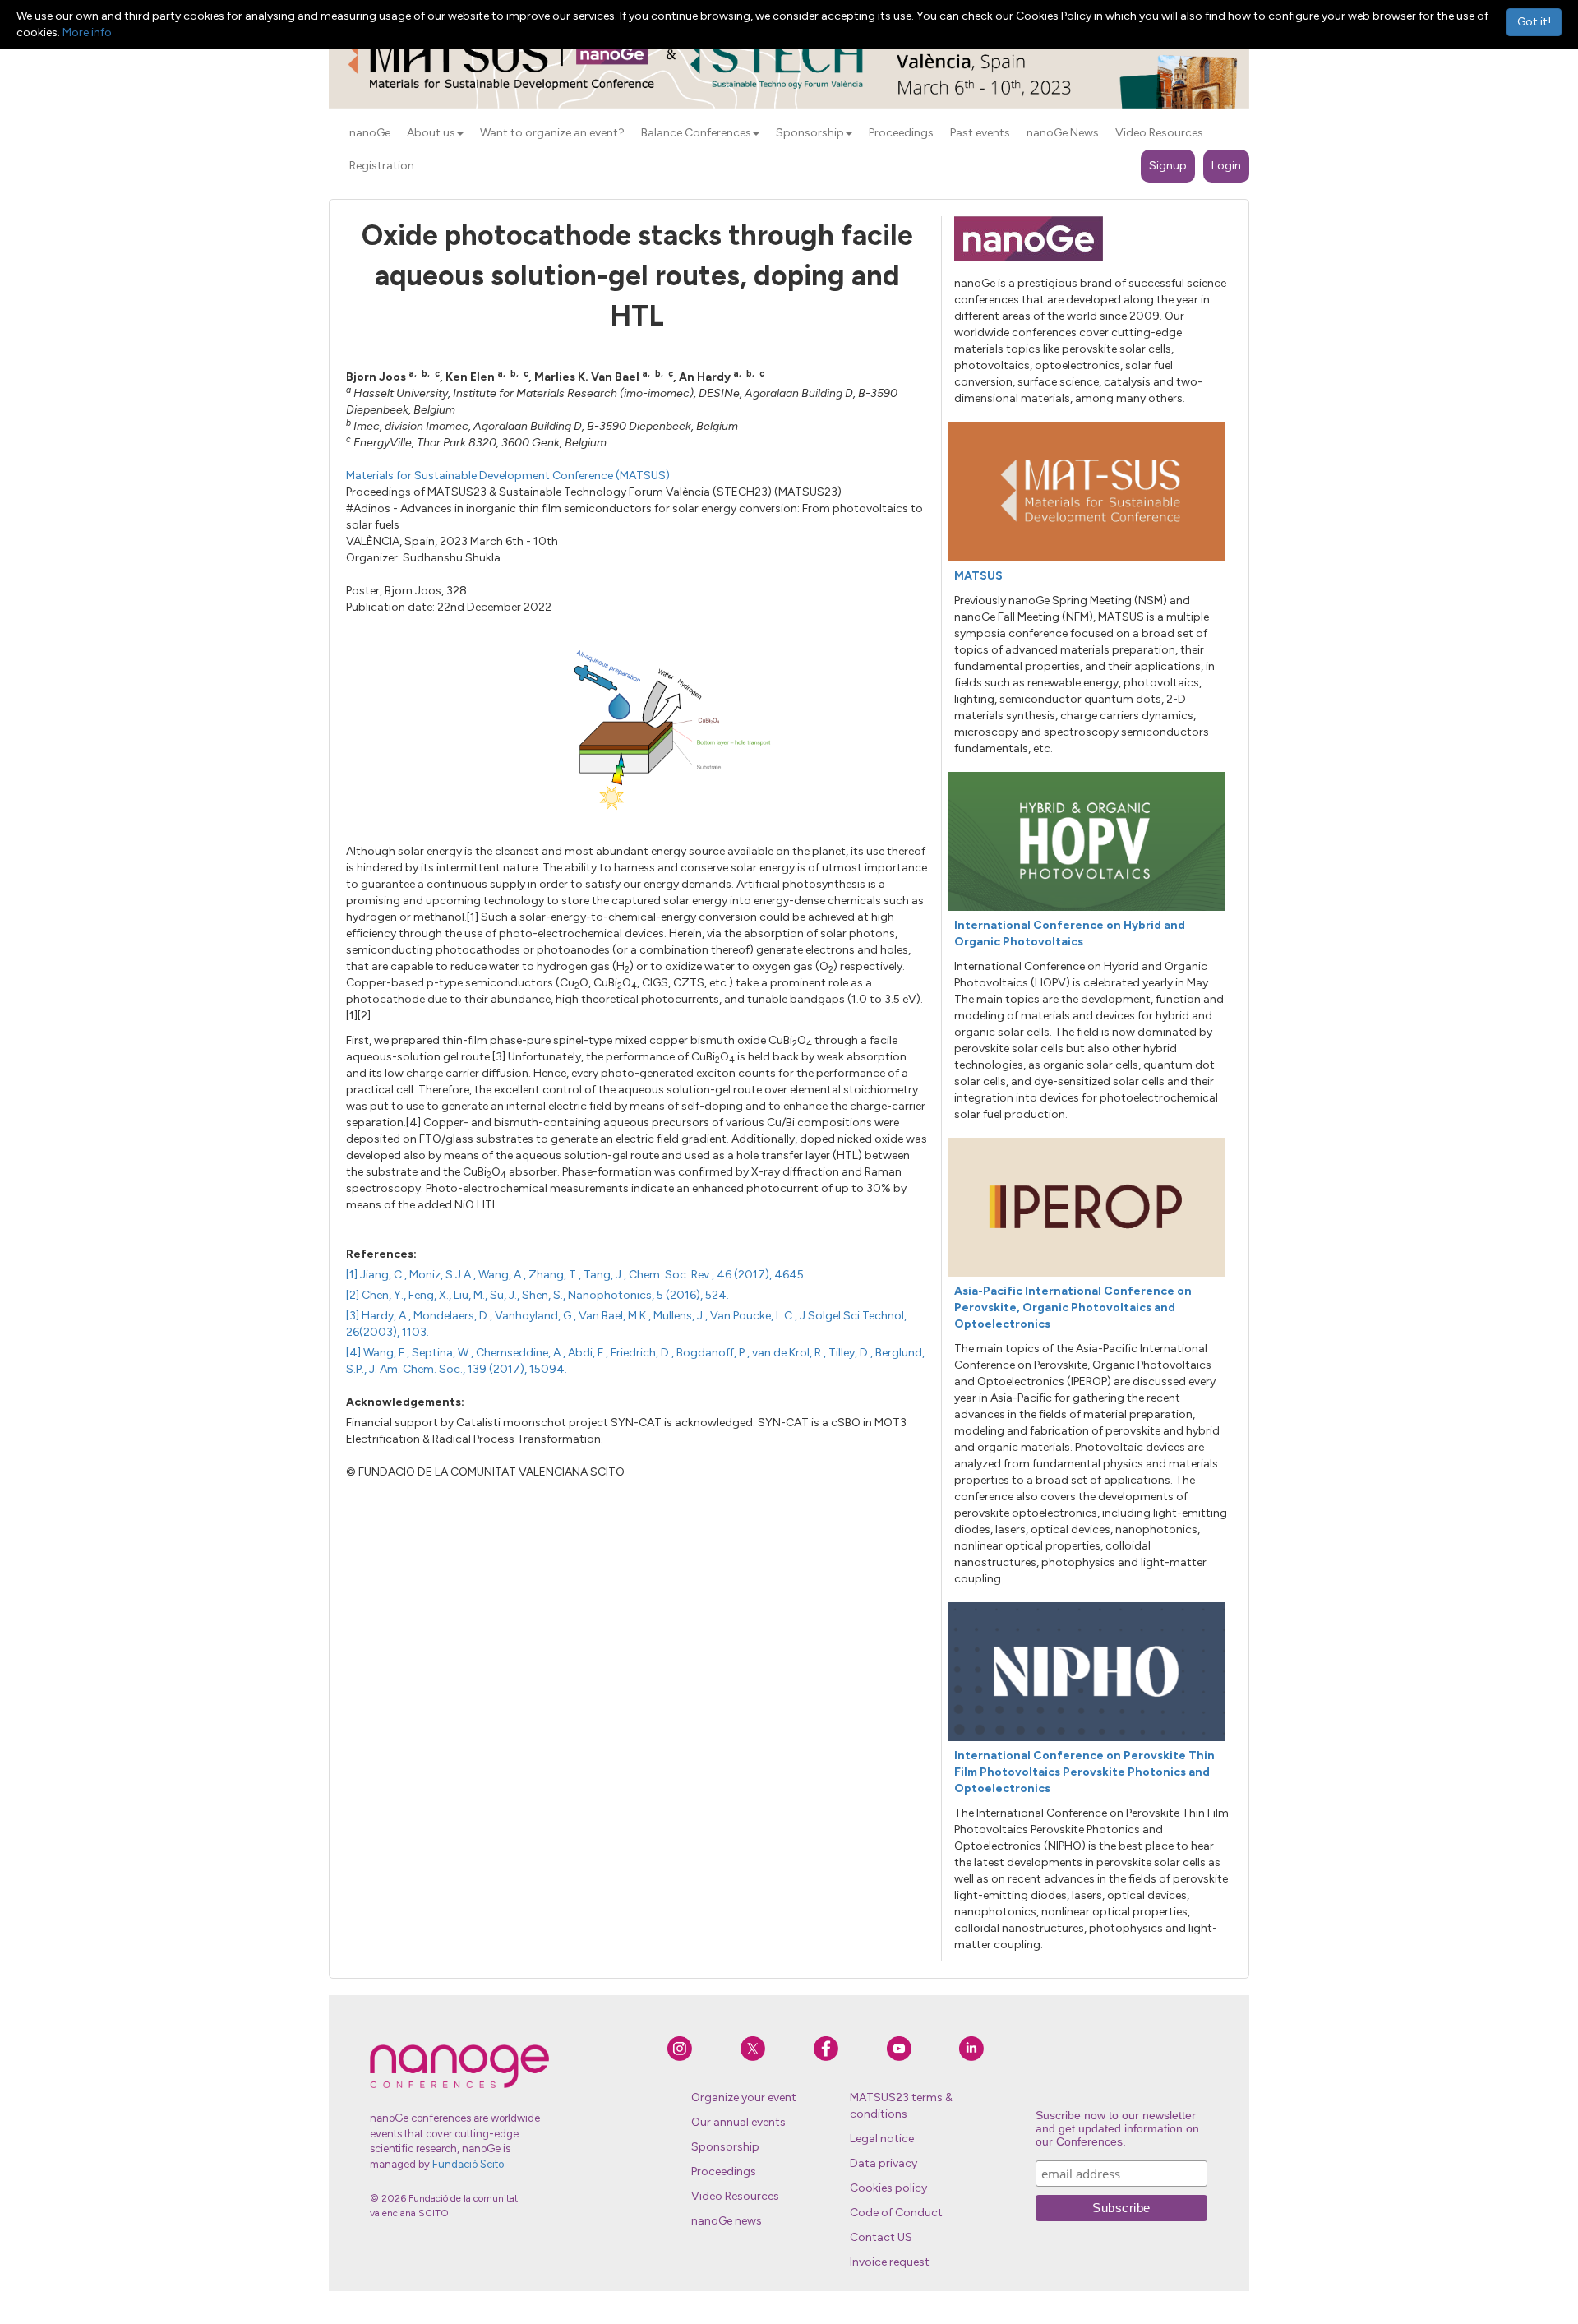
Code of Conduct (896, 2213)
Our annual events (738, 2122)
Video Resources (735, 2196)
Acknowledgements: (405, 1402)
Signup (1168, 166)
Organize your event (744, 2098)
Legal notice (882, 2139)
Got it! (1534, 22)
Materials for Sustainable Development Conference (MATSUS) (508, 476)
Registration (382, 166)
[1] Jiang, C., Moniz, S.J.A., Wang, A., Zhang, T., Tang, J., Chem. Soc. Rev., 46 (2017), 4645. (576, 1275)
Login (1226, 166)
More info (87, 32)
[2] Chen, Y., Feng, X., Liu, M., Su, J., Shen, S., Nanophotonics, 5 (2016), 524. (538, 1295)
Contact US (881, 2237)
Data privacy (884, 2163)
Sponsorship (725, 2147)
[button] (460, 134)
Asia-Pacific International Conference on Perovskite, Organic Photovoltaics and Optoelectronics (1073, 1308)
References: (381, 1254)
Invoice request (890, 2262)
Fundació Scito (468, 2164)
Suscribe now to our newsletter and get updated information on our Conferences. (1117, 2128)
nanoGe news (727, 2221)
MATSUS (978, 576)
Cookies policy (888, 2188)
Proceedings (724, 2172)
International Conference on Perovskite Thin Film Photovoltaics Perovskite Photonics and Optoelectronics (1084, 1772)
